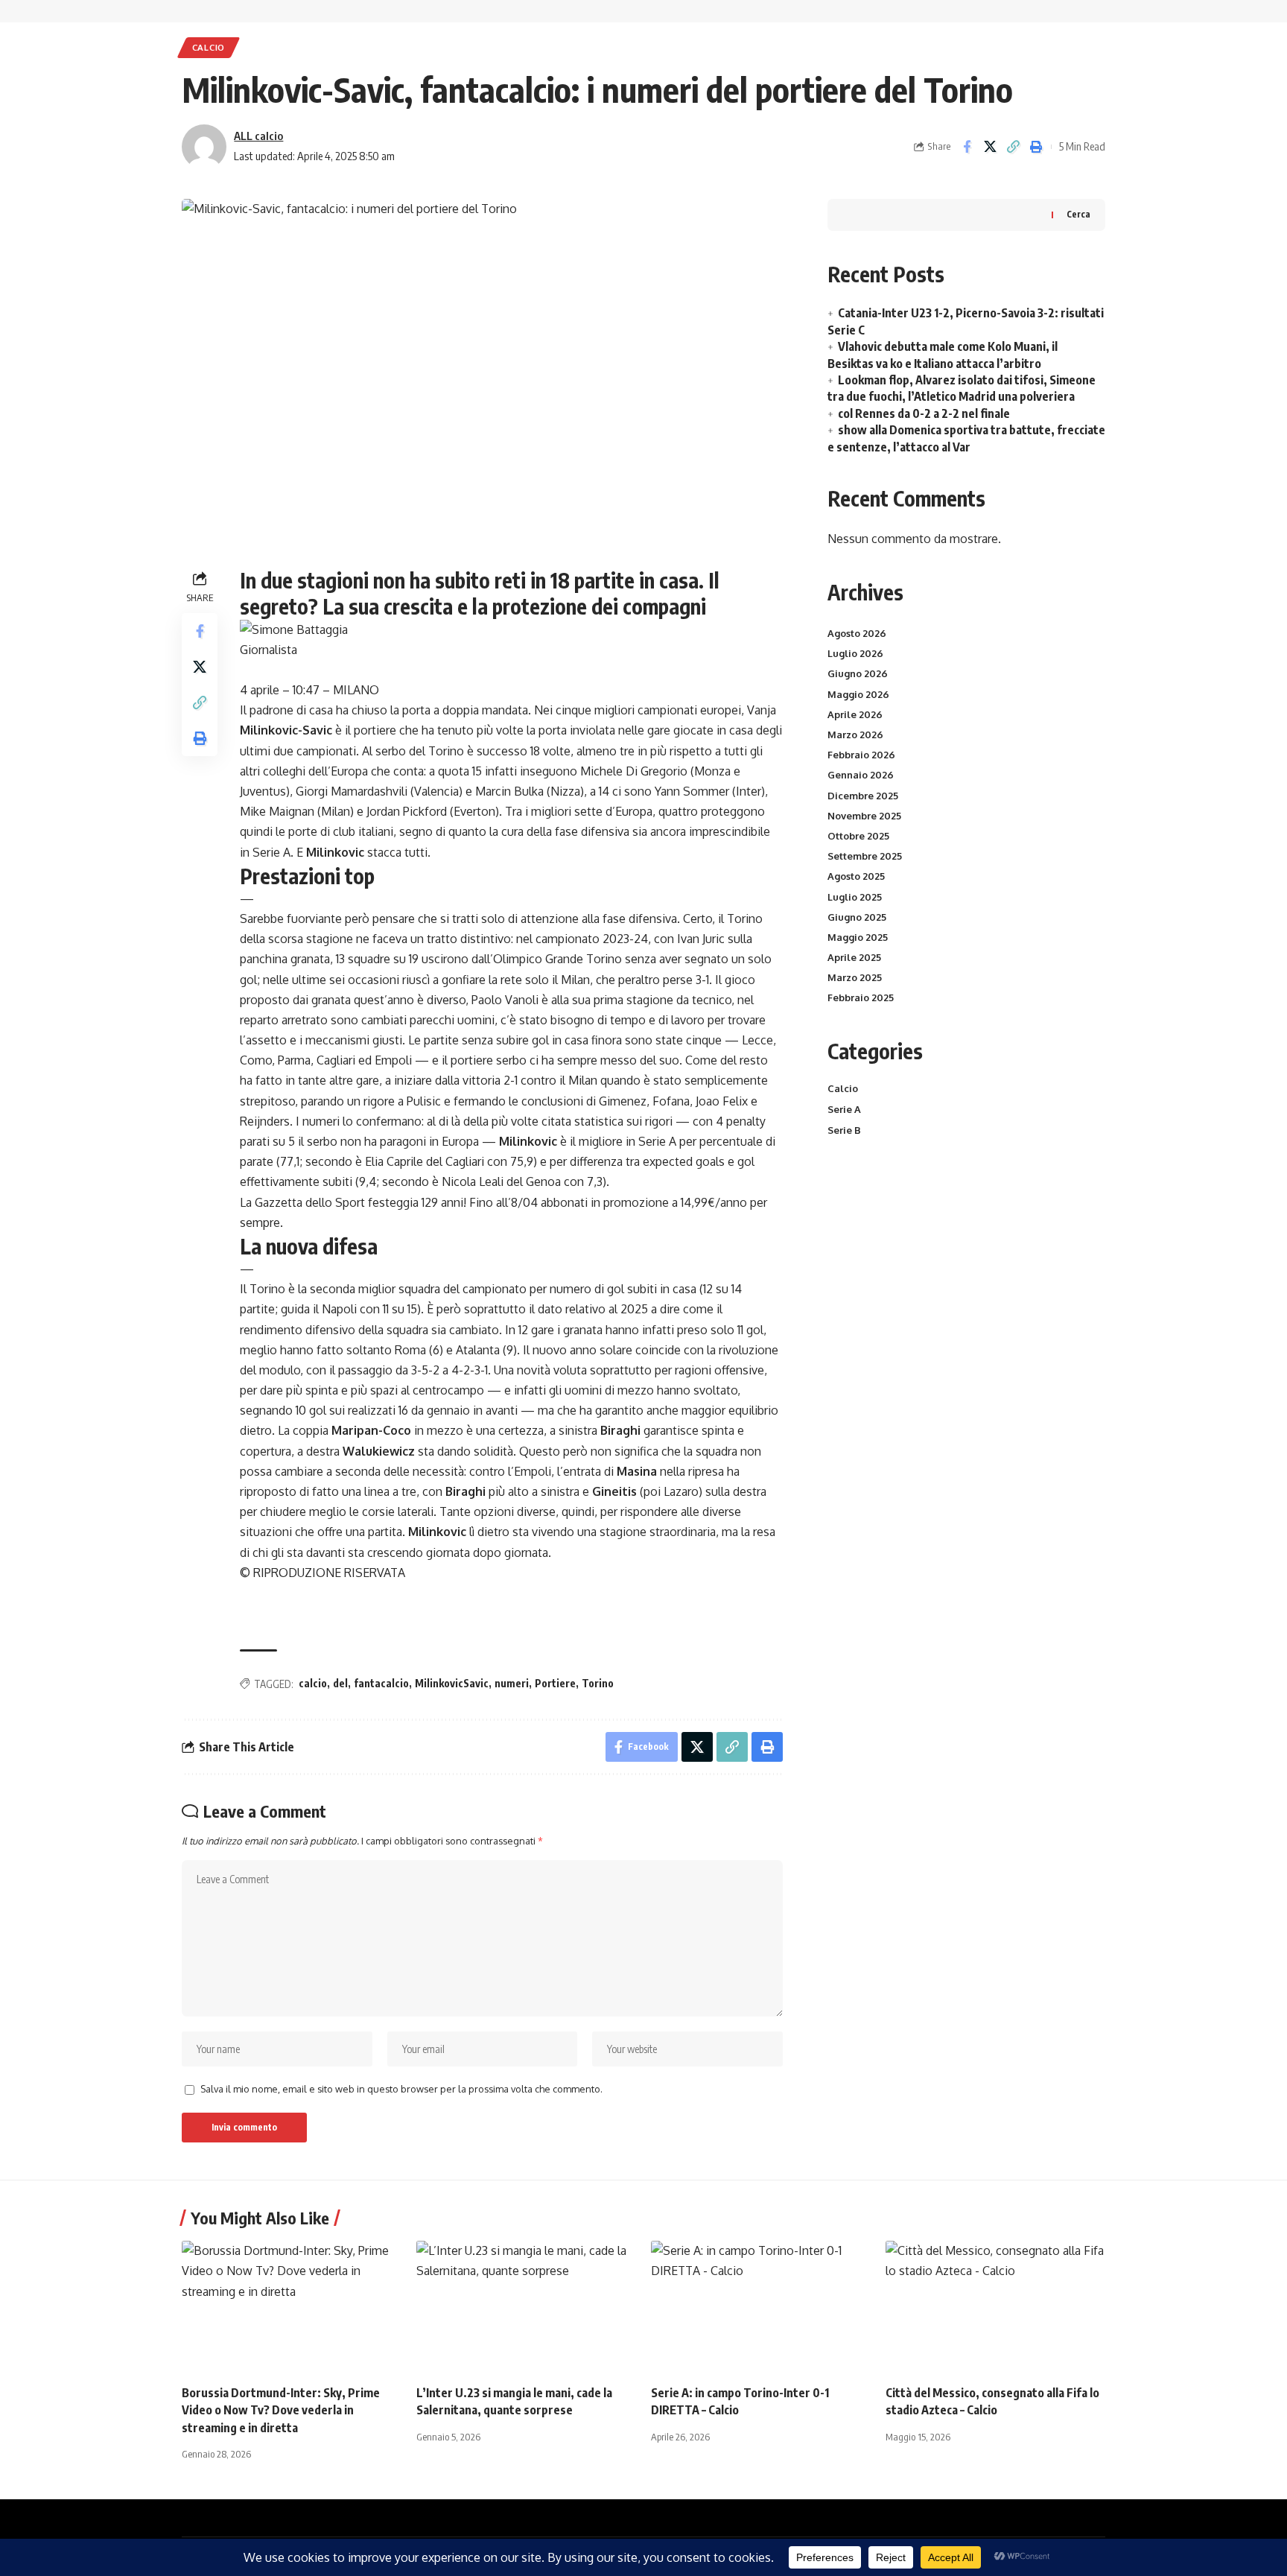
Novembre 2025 (864, 816)
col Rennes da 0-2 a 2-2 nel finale (924, 413)
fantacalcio (381, 1683)
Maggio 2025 (858, 937)
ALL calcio (258, 136)
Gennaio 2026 (861, 775)
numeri (512, 1683)
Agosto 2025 (856, 876)
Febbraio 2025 (861, 997)
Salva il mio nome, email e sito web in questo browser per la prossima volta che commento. (401, 2089)
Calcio (209, 47)
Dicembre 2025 (863, 796)
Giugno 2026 (858, 673)
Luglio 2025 (855, 897)
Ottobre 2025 (858, 836)
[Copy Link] (1013, 147)
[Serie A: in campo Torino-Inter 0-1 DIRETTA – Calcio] (761, 2307)
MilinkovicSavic (452, 1683)
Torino (598, 1683)
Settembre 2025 (865, 856)
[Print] (1036, 147)
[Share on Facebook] (967, 147)
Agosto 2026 (857, 633)
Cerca (1078, 214)
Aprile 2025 (854, 957)
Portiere (555, 1683)
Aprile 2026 (855, 714)
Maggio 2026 (858, 694)
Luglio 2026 (855, 653)
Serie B (844, 1130)
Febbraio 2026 (861, 755)
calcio (313, 1683)
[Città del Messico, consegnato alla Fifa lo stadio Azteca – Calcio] (995, 2307)
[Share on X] (990, 147)
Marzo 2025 (855, 977)
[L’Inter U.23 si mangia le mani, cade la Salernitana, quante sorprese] (526, 2307)
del (340, 1683)
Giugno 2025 (857, 917)
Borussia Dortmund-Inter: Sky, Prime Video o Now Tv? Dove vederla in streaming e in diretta (281, 2410)
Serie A (844, 1109)
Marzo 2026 (855, 735)
